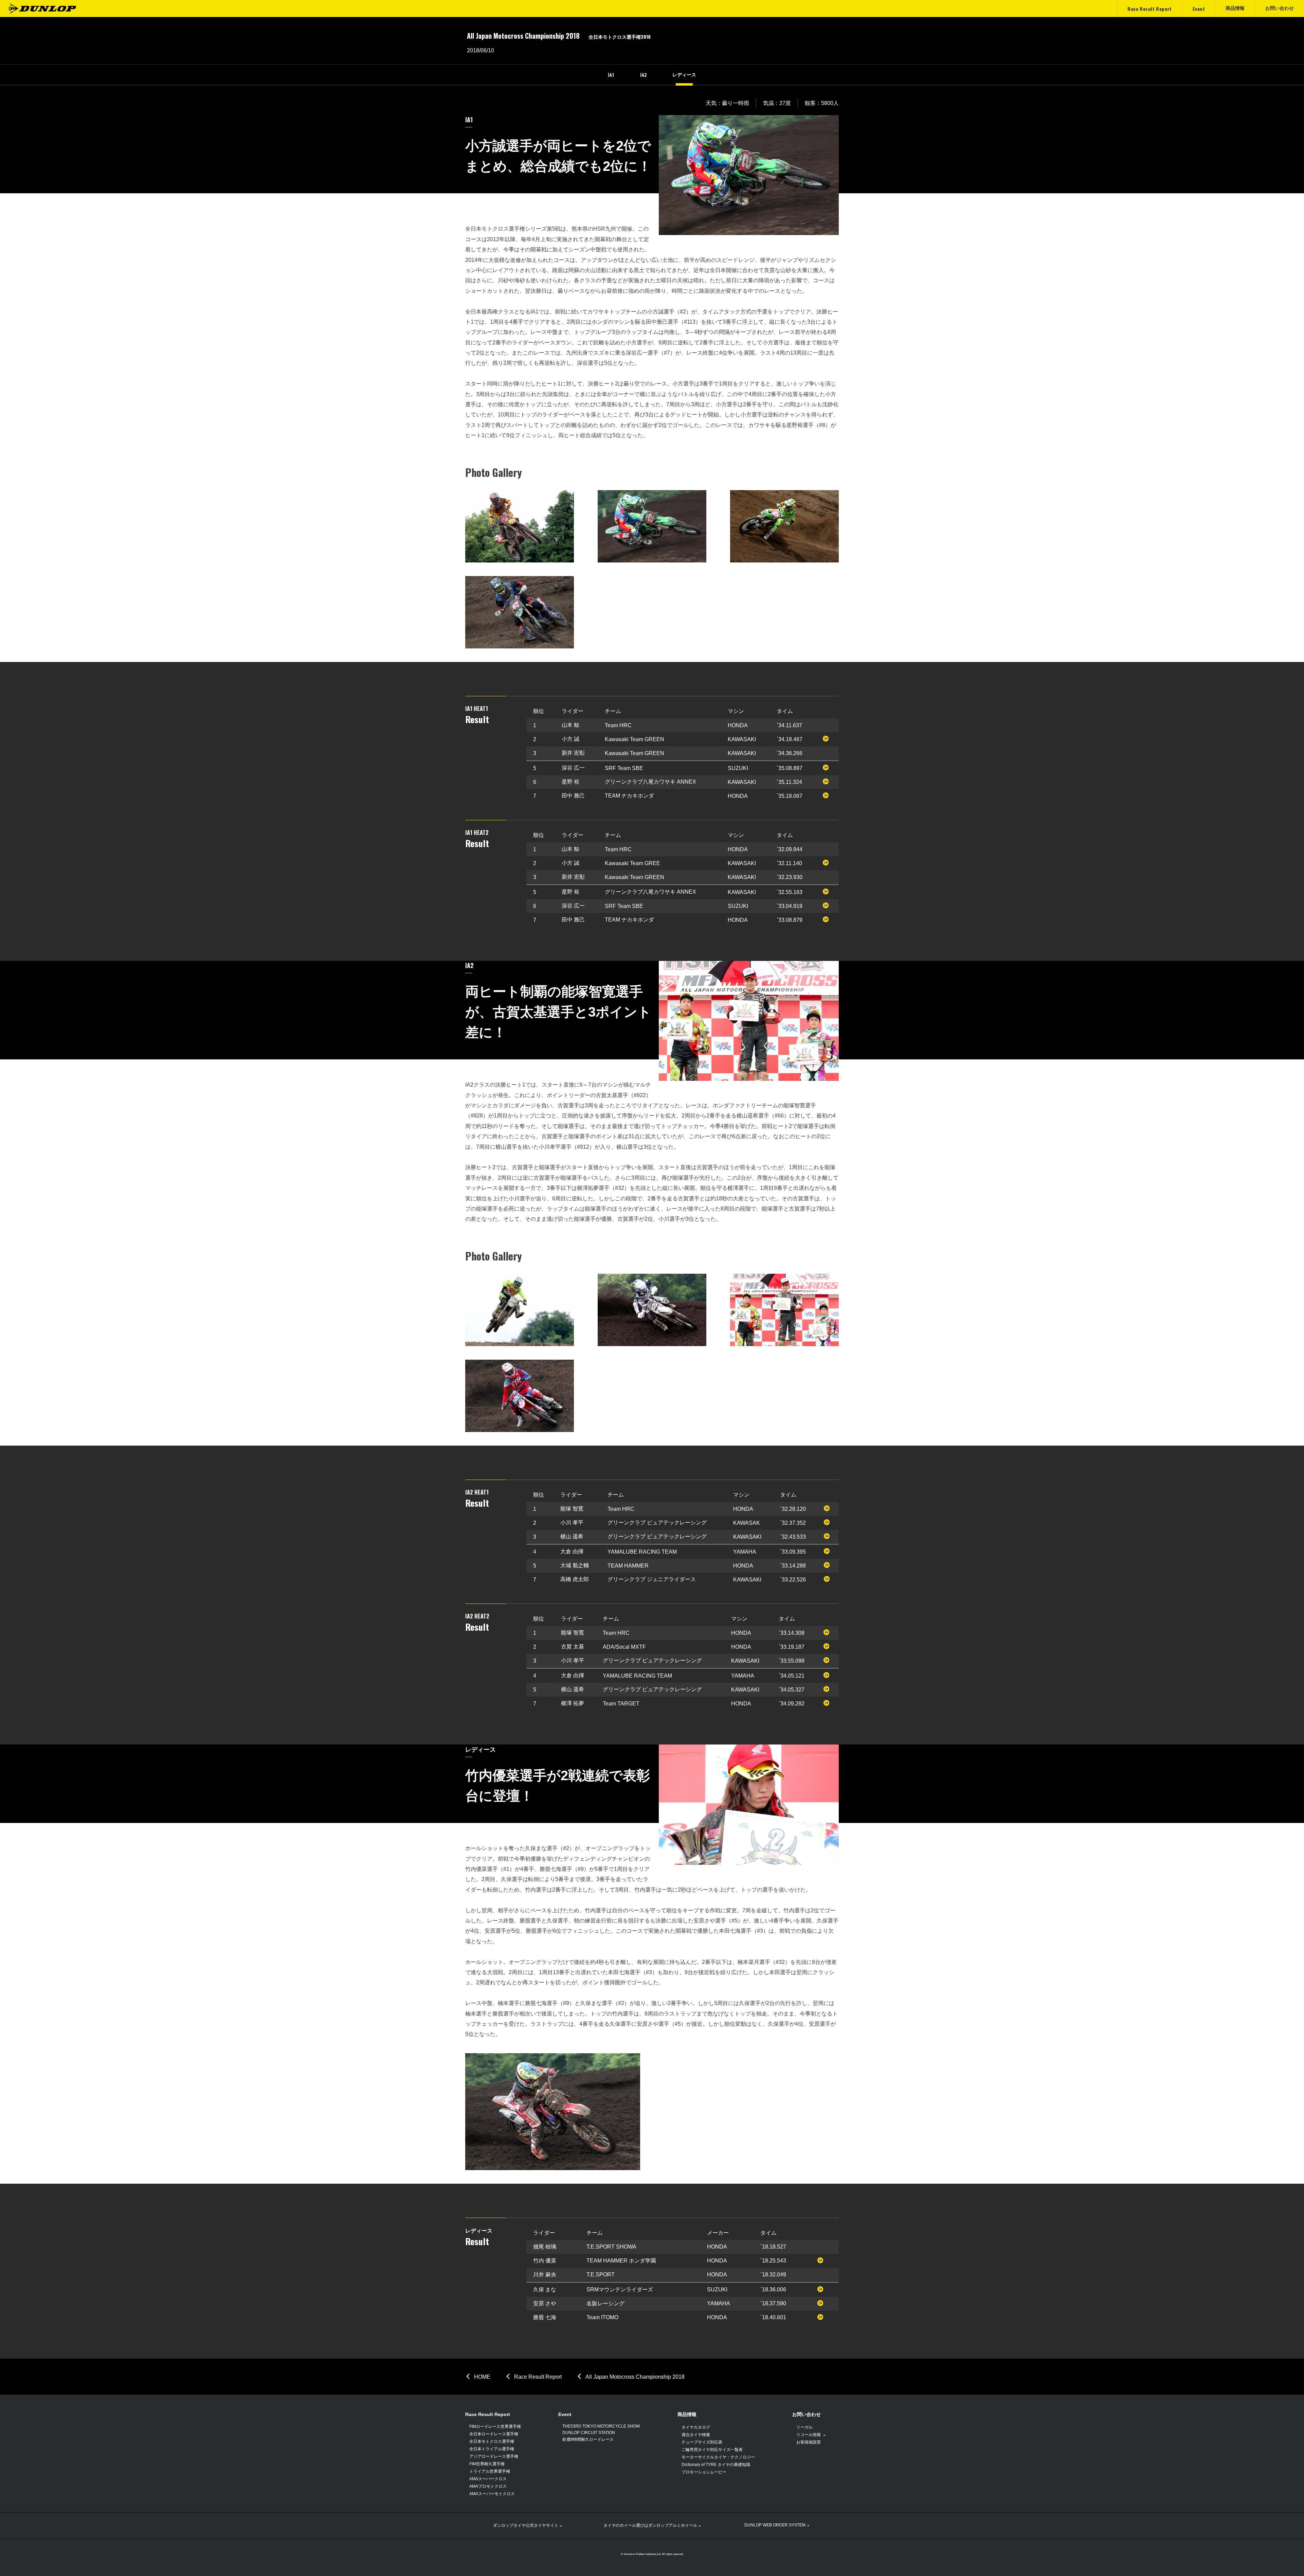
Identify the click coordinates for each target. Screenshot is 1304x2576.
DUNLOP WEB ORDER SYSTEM (775, 2525)
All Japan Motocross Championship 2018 (635, 2377)
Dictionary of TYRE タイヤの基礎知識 (716, 2465)
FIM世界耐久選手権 (487, 2464)
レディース (684, 75)
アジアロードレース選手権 (494, 2456)
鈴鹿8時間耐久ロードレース (588, 2439)
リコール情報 (809, 2435)
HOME (482, 2377)
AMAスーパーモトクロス (492, 2494)
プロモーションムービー (704, 2472)
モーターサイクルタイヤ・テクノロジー (718, 2457)
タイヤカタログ (696, 2427)
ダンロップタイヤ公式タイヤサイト (526, 2525)
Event (565, 2414)
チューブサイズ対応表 (702, 2442)
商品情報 (687, 2414)
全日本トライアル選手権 (492, 2449)
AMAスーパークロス (488, 2479)
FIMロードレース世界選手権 (495, 2427)
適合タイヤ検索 (696, 2435)
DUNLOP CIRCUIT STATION (589, 2433)
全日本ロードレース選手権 (494, 2434)
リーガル (804, 2427)
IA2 (643, 75)
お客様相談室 (809, 2442)
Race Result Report (538, 2377)
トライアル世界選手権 (490, 2471)
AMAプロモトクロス (488, 2486)
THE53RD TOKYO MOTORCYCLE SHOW (601, 2426)
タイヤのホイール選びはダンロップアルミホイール (650, 2525)
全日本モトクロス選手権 (492, 2441)
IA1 (611, 75)
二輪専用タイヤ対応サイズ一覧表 (712, 2450)
